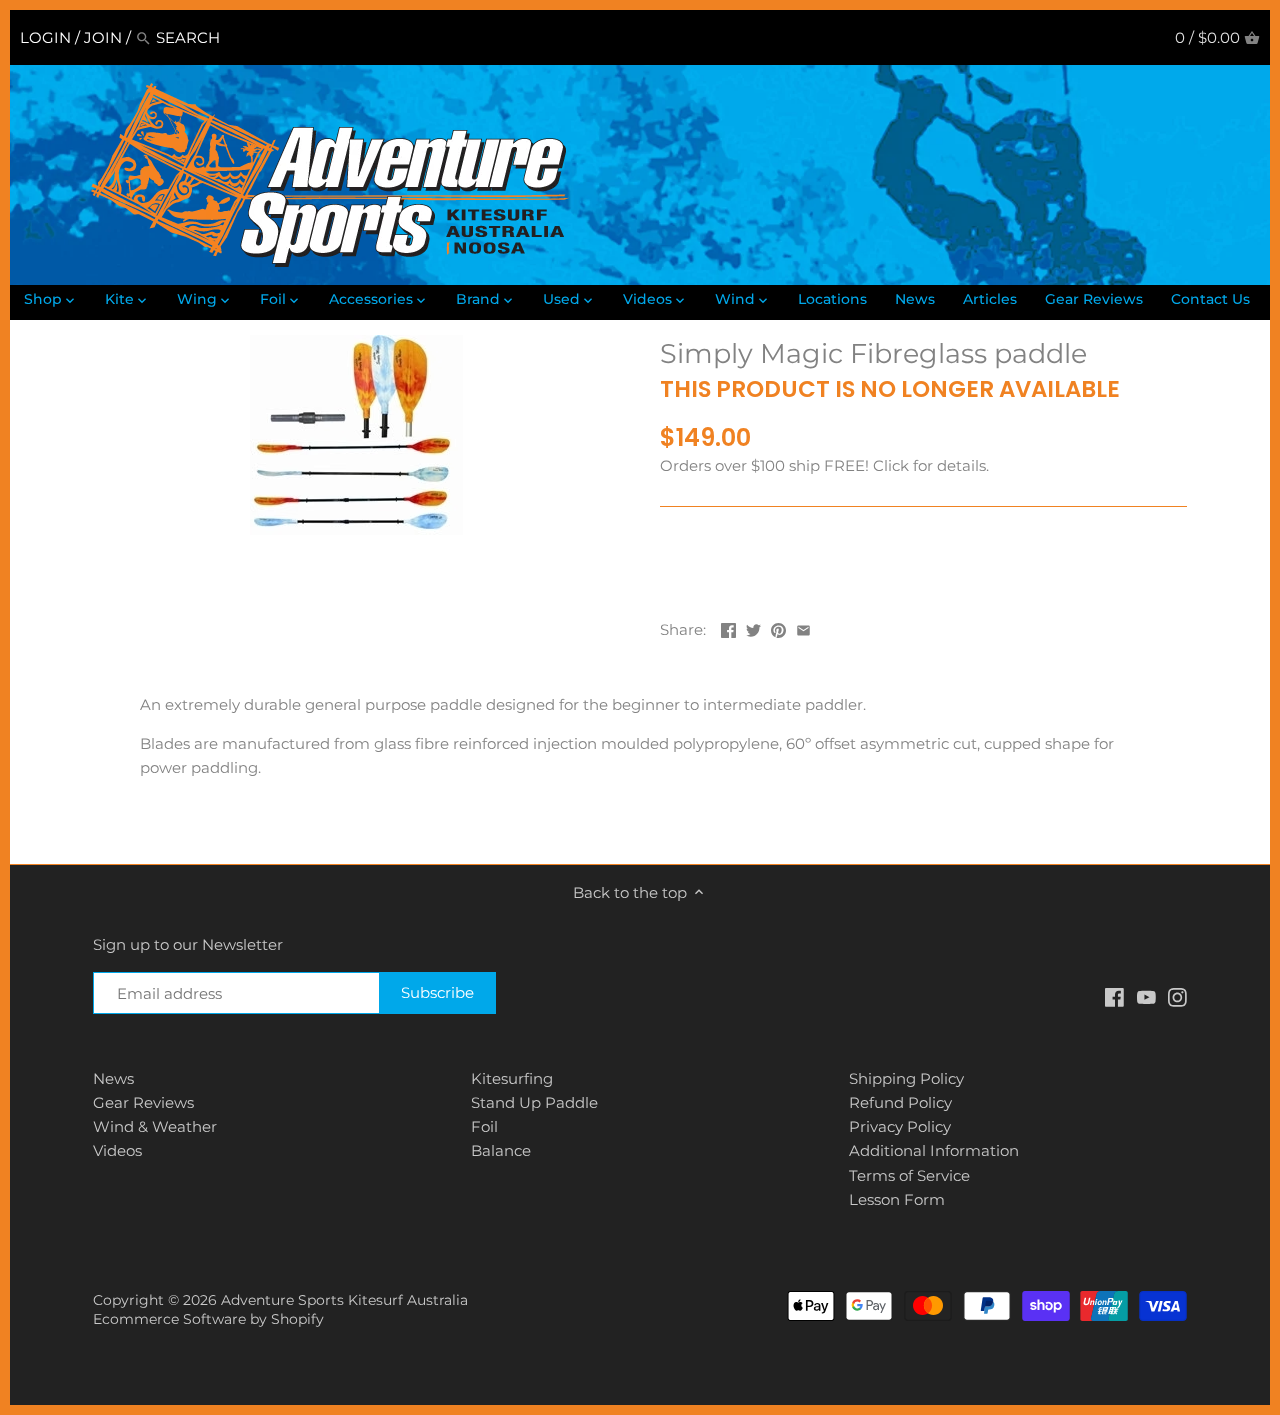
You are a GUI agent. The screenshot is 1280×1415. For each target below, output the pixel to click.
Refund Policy (900, 1102)
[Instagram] (1177, 995)
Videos (117, 1150)
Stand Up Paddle (534, 1102)
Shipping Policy (906, 1078)
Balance (501, 1150)
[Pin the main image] (778, 627)
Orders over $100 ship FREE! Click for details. (824, 465)
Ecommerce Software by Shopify (208, 1319)
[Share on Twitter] (753, 627)
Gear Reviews (143, 1102)
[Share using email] (803, 627)
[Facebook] (1114, 995)
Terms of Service (909, 1175)
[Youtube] (1146, 995)
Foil (484, 1126)
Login (45, 37)
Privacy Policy (900, 1126)
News (113, 1078)
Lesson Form (897, 1199)
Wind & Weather (155, 1126)
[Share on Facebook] (728, 627)
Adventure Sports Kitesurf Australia (344, 1300)
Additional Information (934, 1150)
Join (103, 37)
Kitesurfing (512, 1078)
